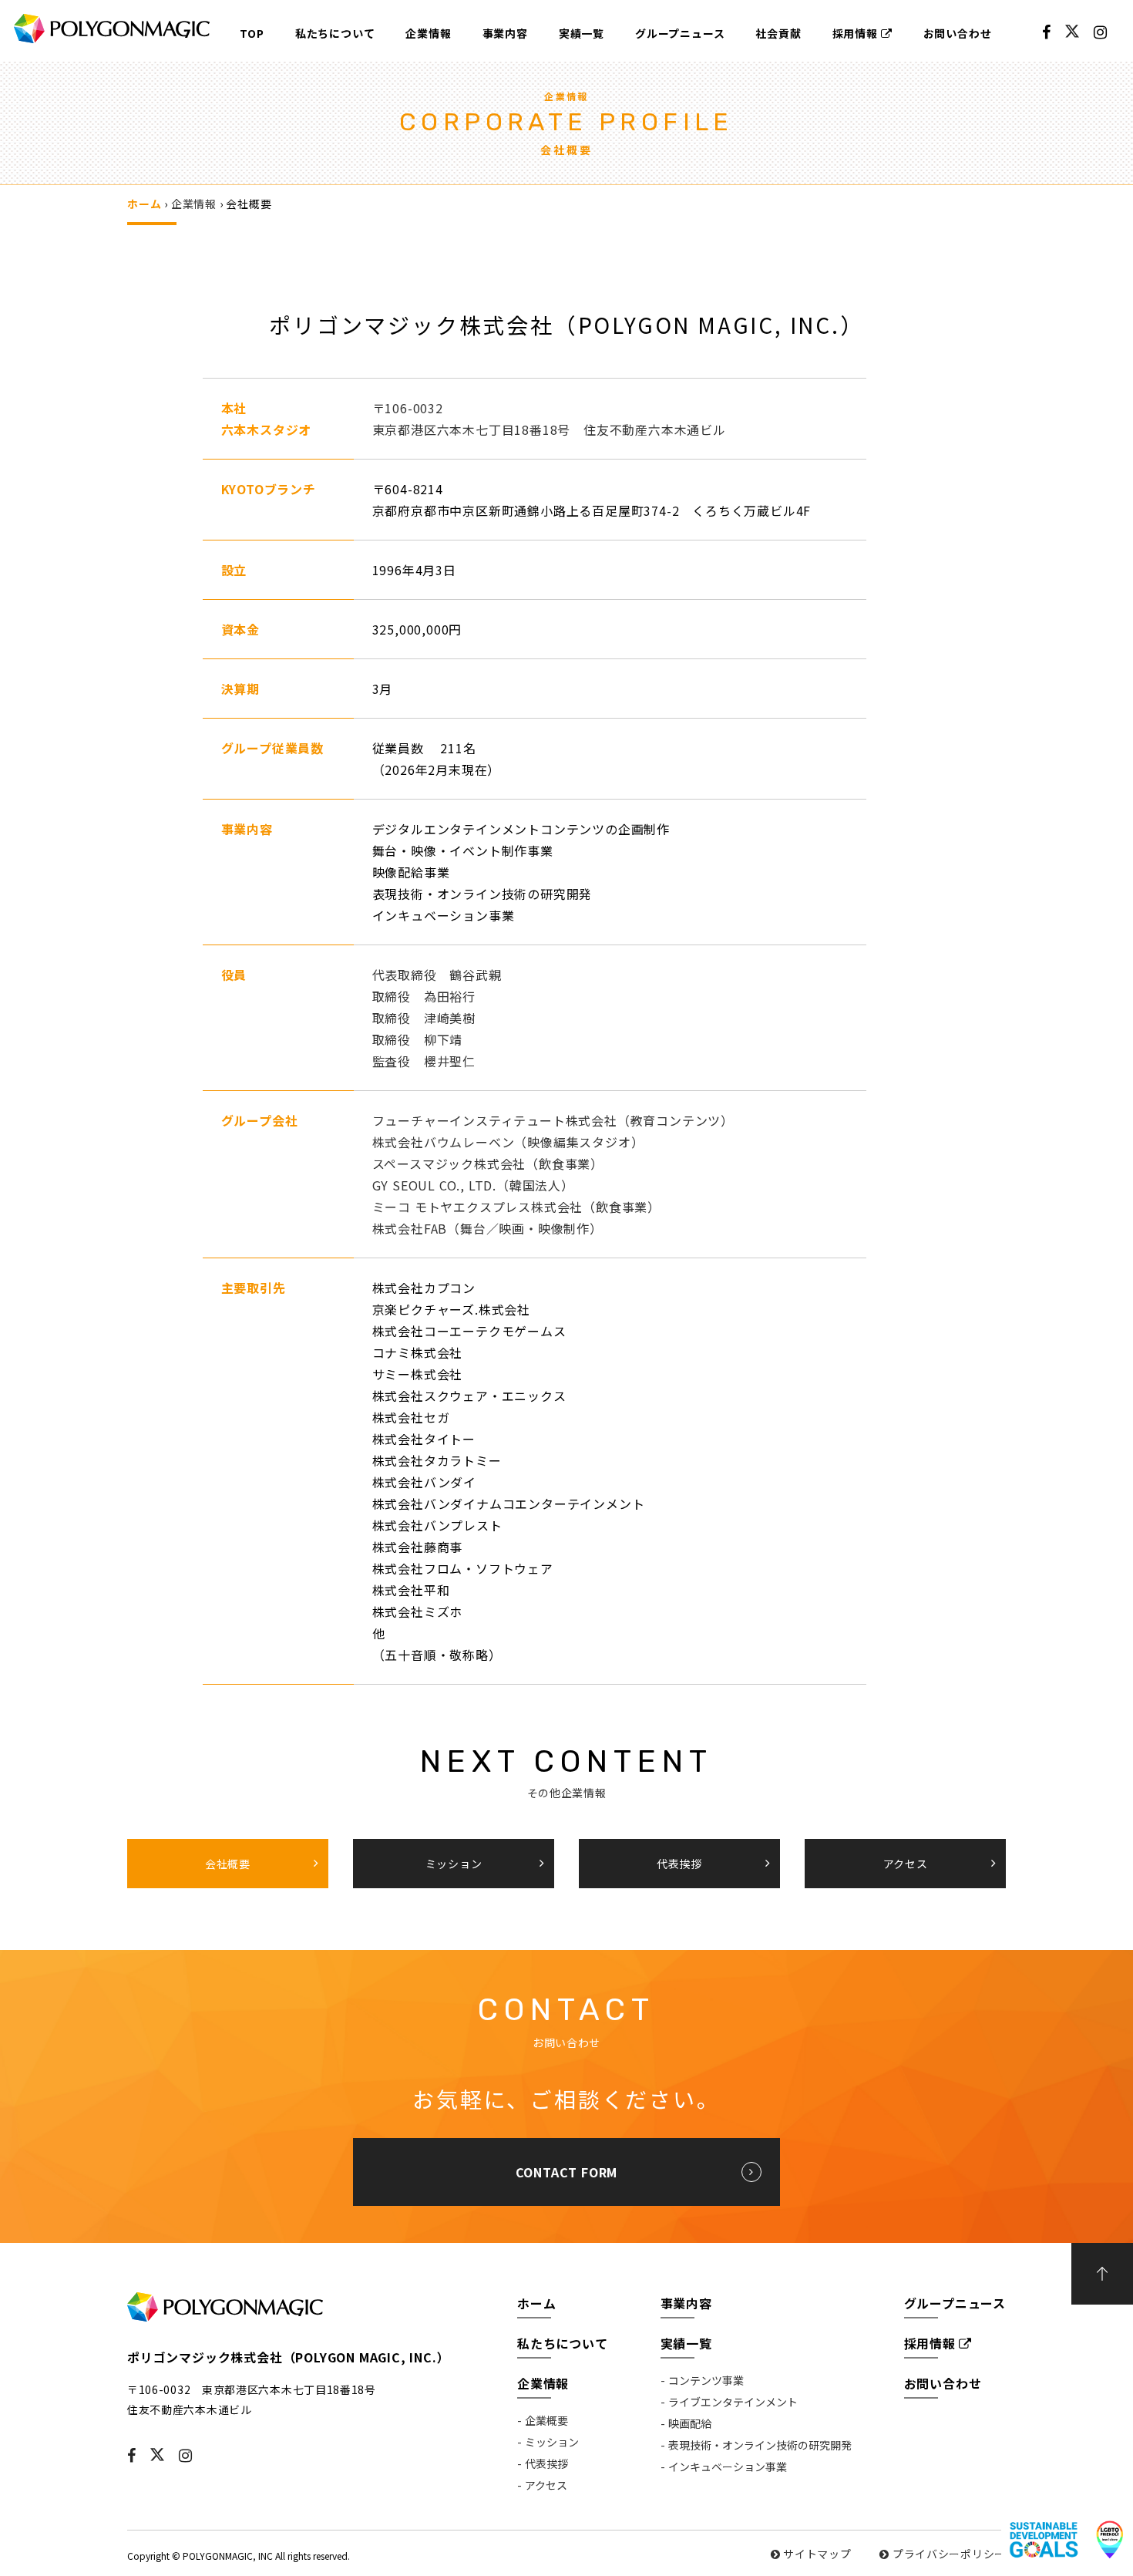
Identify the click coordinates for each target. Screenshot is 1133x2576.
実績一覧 (582, 33)
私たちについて (335, 33)
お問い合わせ (958, 33)
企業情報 (428, 33)
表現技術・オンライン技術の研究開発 (760, 2445)
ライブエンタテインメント (733, 2402)
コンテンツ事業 (706, 2380)
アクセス (546, 2485)
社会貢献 (778, 33)
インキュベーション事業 (728, 2467)
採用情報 (855, 33)
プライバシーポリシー (949, 2554)
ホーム (144, 204)
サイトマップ (817, 2554)
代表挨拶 (546, 2463)
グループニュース (680, 33)
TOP (252, 33)
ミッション (552, 2442)
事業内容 (505, 33)
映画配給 (690, 2423)
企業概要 (546, 2420)
